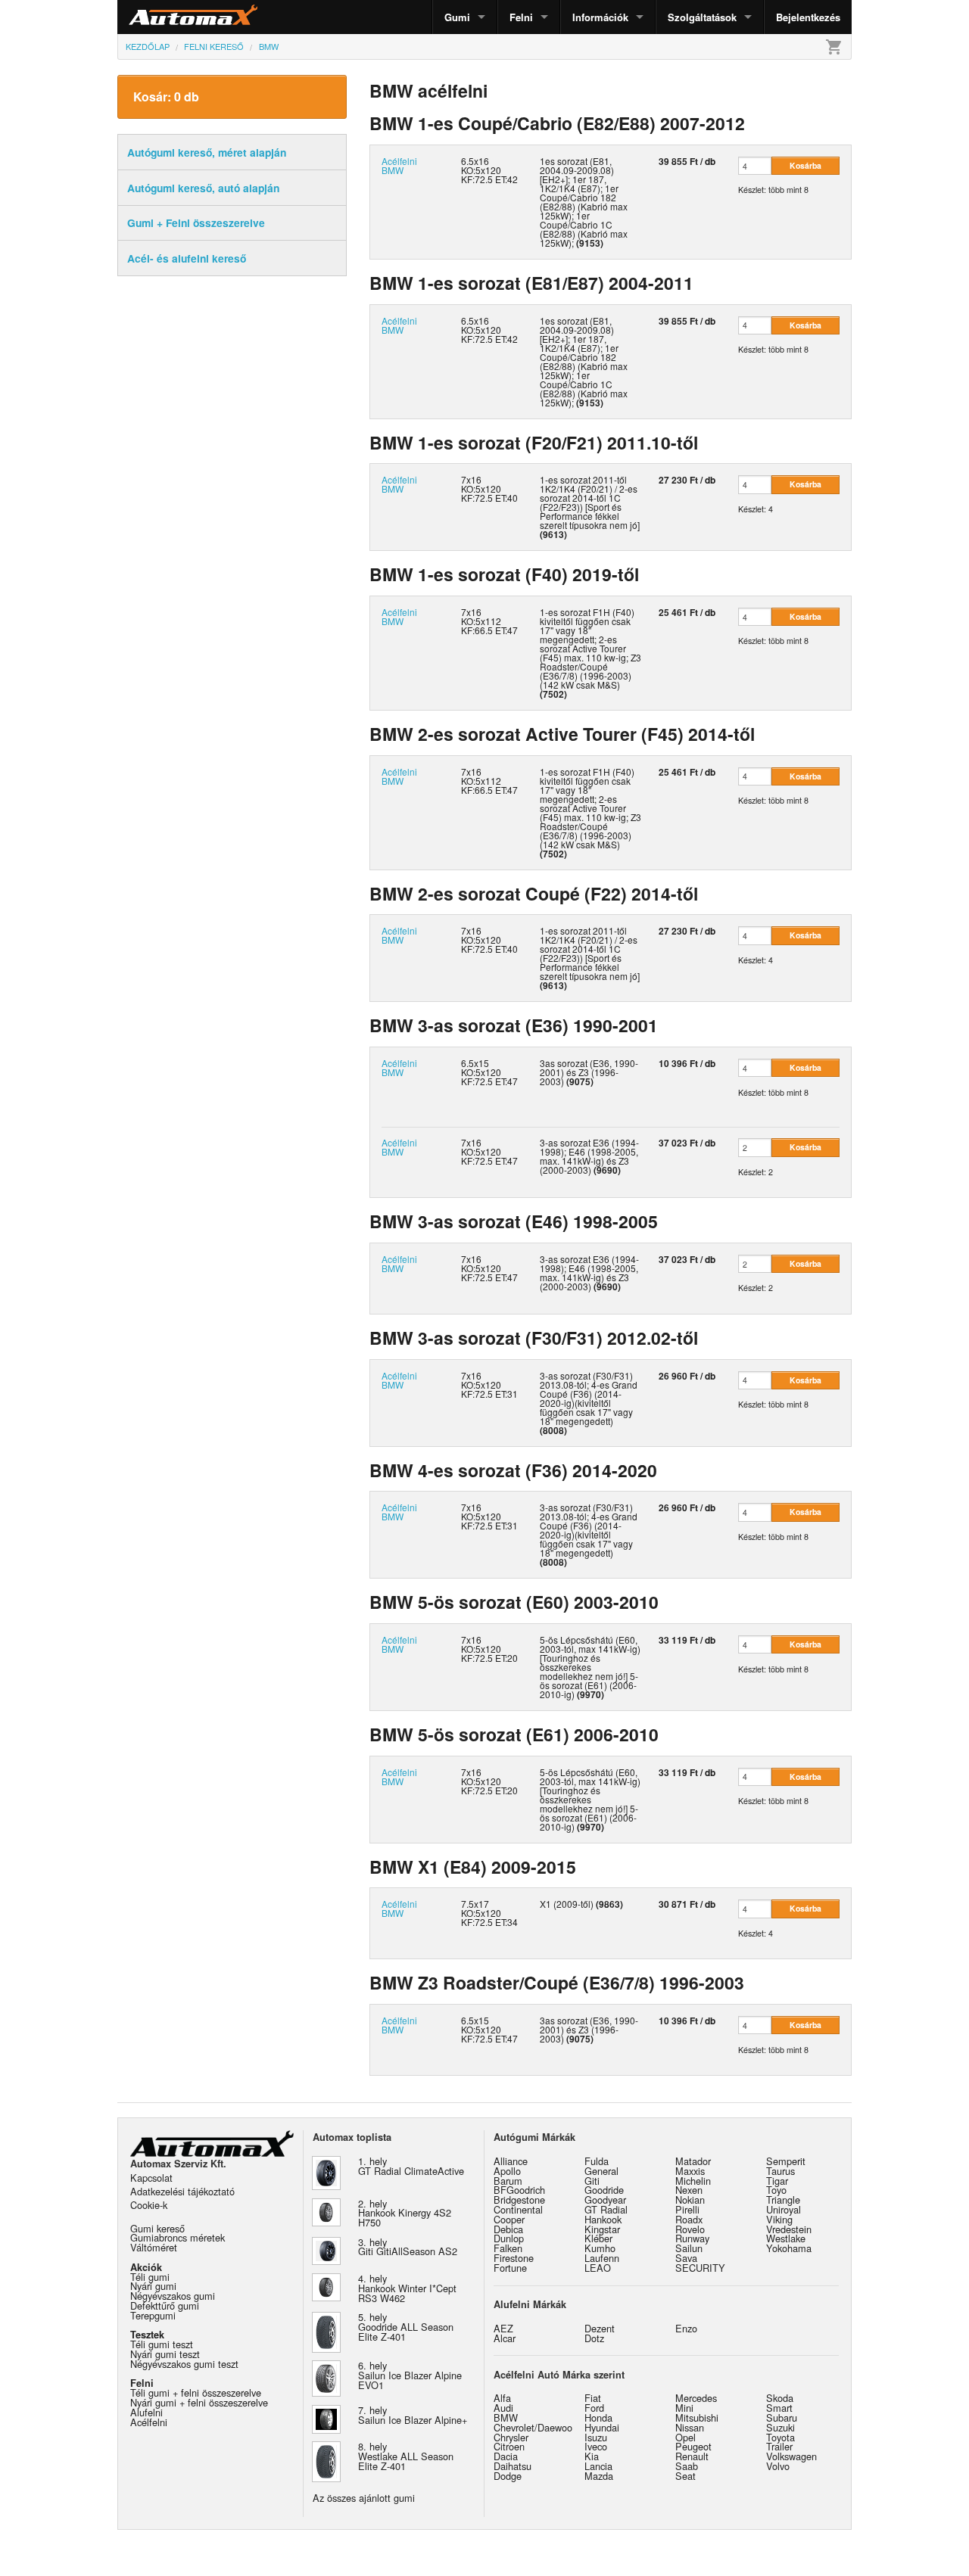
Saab (687, 2466)
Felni (521, 17)
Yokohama (789, 2248)
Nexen (689, 2190)
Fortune (510, 2268)
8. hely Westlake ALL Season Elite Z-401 (406, 2456)
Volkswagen (791, 2456)
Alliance (511, 2161)
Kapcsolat (151, 2178)
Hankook (603, 2219)
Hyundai (602, 2427)
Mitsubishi (697, 2417)
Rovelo (690, 2229)
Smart (779, 2408)
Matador (693, 2161)
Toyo (776, 2190)
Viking (779, 2219)
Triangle (783, 2200)
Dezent (600, 2328)
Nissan (690, 2427)
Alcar (505, 2338)
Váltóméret (154, 2247)
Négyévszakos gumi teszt (184, 2364)
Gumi (457, 17)
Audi (503, 2408)
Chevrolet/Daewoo (533, 2427)
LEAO (598, 2268)
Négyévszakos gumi (173, 2296)
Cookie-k (149, 2205)
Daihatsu (513, 2466)
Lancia (598, 2466)
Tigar (777, 2181)
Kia (592, 2456)
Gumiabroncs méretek (178, 2237)
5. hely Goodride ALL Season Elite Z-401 (406, 2327)
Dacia (506, 2456)
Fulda (597, 2161)
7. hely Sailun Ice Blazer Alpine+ (413, 2415)
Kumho (600, 2248)
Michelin (693, 2181)
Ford (594, 2408)
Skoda (780, 2398)
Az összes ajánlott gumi (364, 2498)
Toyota (780, 2437)
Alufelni (146, 2412)
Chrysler (511, 2437)
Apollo (507, 2171)
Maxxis (690, 2171)
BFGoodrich (519, 2190)
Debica (508, 2229)
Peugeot (693, 2446)
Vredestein (789, 2229)
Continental (518, 2209)
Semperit (786, 2161)
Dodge (508, 2476)
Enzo (686, 2328)
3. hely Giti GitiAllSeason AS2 (408, 2247)
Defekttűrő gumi (165, 2305)
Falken (508, 2248)
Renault (692, 2456)
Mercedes (696, 2398)
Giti (592, 2181)
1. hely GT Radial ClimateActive (411, 2166)
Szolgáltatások (702, 17)
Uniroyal (784, 2209)
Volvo (778, 2466)
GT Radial (606, 2209)
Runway (692, 2238)
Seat (685, 2476)
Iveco (596, 2446)
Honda (598, 2417)
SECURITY (700, 2268)
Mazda (599, 2476)
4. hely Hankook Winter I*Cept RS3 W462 (407, 2288)
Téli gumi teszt (162, 2344)
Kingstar (602, 2229)
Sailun (689, 2248)
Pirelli (687, 2209)
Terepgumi (153, 2315)
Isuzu (596, 2437)
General (601, 2171)
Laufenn (602, 2258)
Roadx (689, 2219)
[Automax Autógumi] (155, 17)
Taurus (780, 2171)
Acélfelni (149, 2422)
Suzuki (780, 2427)
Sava (686, 2258)
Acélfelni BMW (399, 165)
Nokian (690, 2200)
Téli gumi (150, 2277)
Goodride (604, 2190)
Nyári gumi (153, 2286)
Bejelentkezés (808, 17)
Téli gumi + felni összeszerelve (196, 2392)
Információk (600, 17)
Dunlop (509, 2238)
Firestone (514, 2258)
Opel (685, 2437)
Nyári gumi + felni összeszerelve (199, 2402)
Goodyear (605, 2200)
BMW (506, 2417)
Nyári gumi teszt (165, 2354)
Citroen (509, 2446)
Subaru (782, 2417)
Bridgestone (519, 2200)
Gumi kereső (157, 2228)
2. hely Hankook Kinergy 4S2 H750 (405, 2213)
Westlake (786, 2238)
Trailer (779, 2446)
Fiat (593, 2398)
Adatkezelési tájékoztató (182, 2191)
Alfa (502, 2398)
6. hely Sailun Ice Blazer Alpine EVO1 (410, 2375)
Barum (508, 2181)
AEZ (503, 2328)
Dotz (594, 2338)
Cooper (509, 2219)
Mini (684, 2408)
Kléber (598, 2238)
